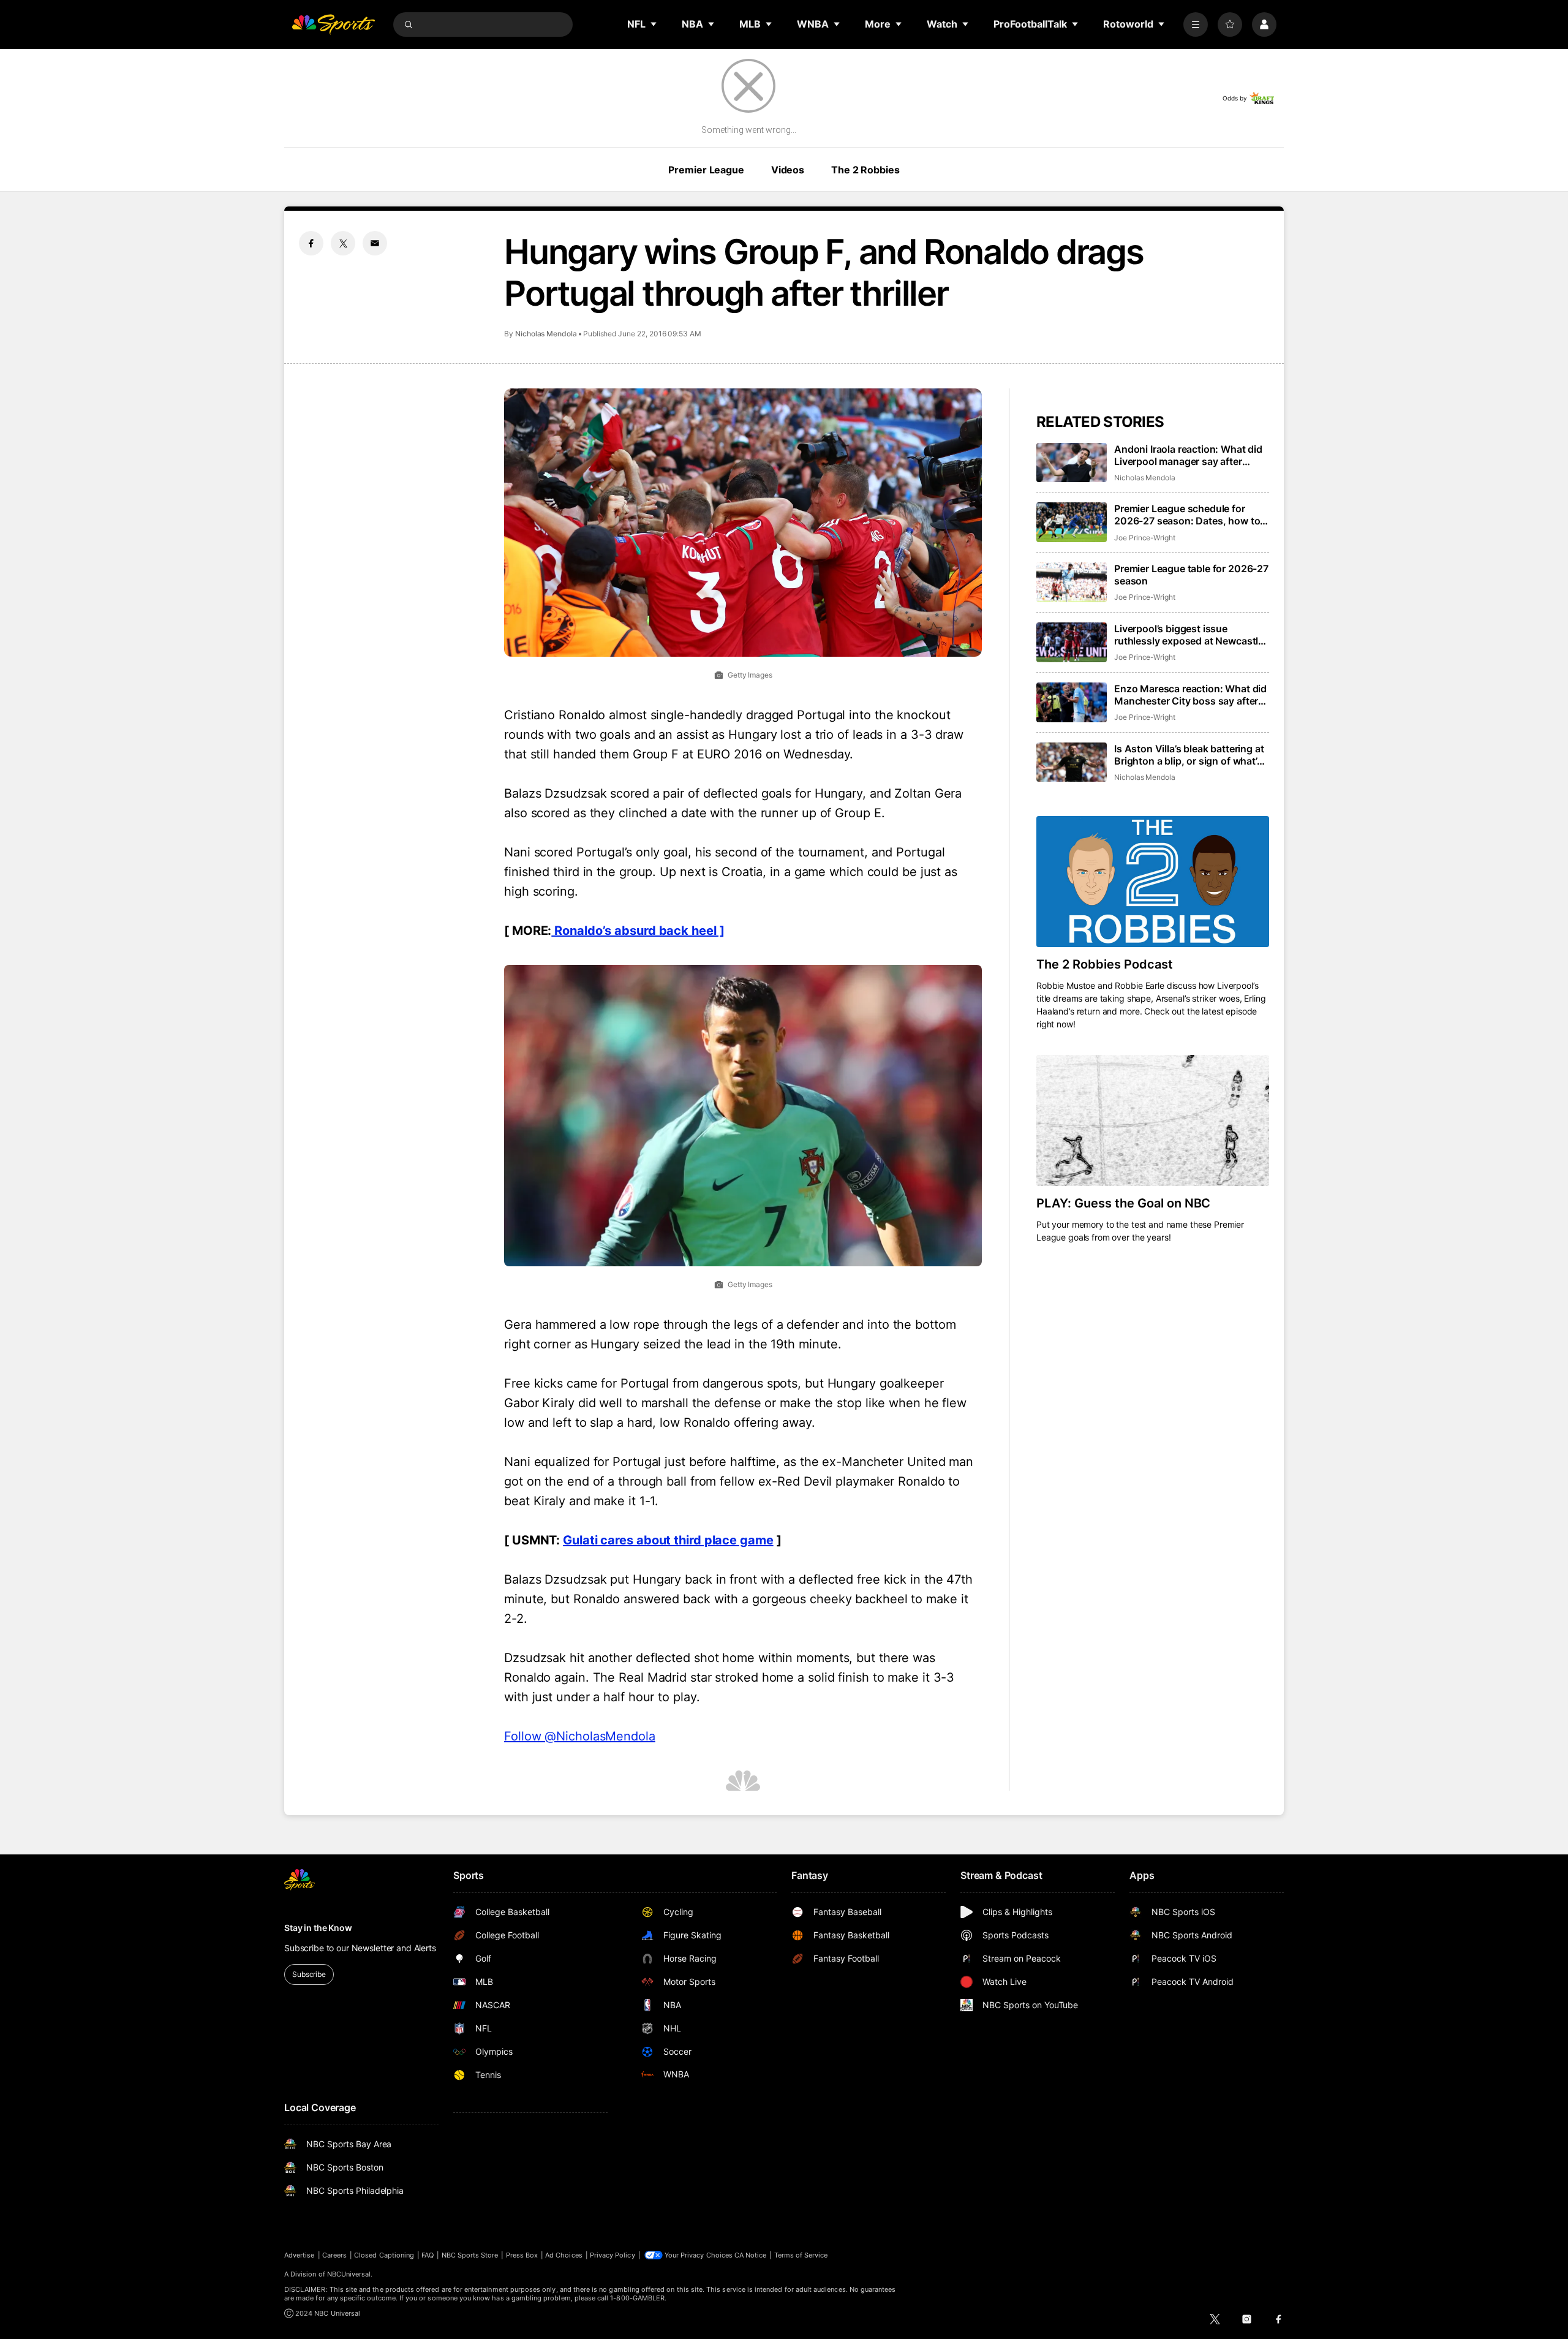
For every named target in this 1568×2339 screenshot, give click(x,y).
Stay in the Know (318, 1928)
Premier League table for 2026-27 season (1191, 575)
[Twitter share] (343, 243)
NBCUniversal (349, 2274)
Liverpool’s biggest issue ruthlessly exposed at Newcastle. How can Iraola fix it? (1190, 635)
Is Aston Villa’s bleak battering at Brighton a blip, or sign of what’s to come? (1189, 755)
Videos (788, 170)
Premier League (706, 170)
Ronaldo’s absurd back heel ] (638, 931)
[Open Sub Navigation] (654, 24)
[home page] (333, 25)
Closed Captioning (384, 2255)
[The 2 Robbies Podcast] (1153, 882)
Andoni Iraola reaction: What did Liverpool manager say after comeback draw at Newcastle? (1188, 455)
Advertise (300, 2255)
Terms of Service (801, 2255)
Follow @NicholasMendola (580, 1736)
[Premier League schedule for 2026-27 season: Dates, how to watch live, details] (1072, 522)
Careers (334, 2255)
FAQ (428, 2255)
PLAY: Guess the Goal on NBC (1123, 1203)
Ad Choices (564, 2255)
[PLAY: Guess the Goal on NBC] (1153, 1120)
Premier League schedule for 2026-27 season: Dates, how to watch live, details (1187, 515)
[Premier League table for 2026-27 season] (1072, 582)
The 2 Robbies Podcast (1105, 964)
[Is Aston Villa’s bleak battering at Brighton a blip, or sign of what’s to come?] (1072, 762)
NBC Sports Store (470, 2255)
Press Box (522, 2255)
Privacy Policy (612, 2255)
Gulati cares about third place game (668, 1540)
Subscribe (309, 1974)
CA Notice (751, 2255)
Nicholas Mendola (546, 334)
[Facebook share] (311, 243)
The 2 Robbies (865, 170)
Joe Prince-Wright (1145, 538)
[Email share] (375, 243)
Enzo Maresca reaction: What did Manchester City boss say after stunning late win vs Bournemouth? (1190, 695)
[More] (1196, 25)
